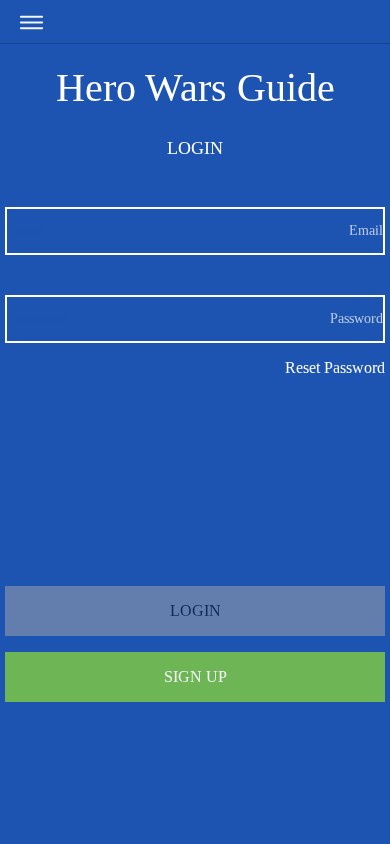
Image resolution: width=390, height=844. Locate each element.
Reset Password (335, 367)
